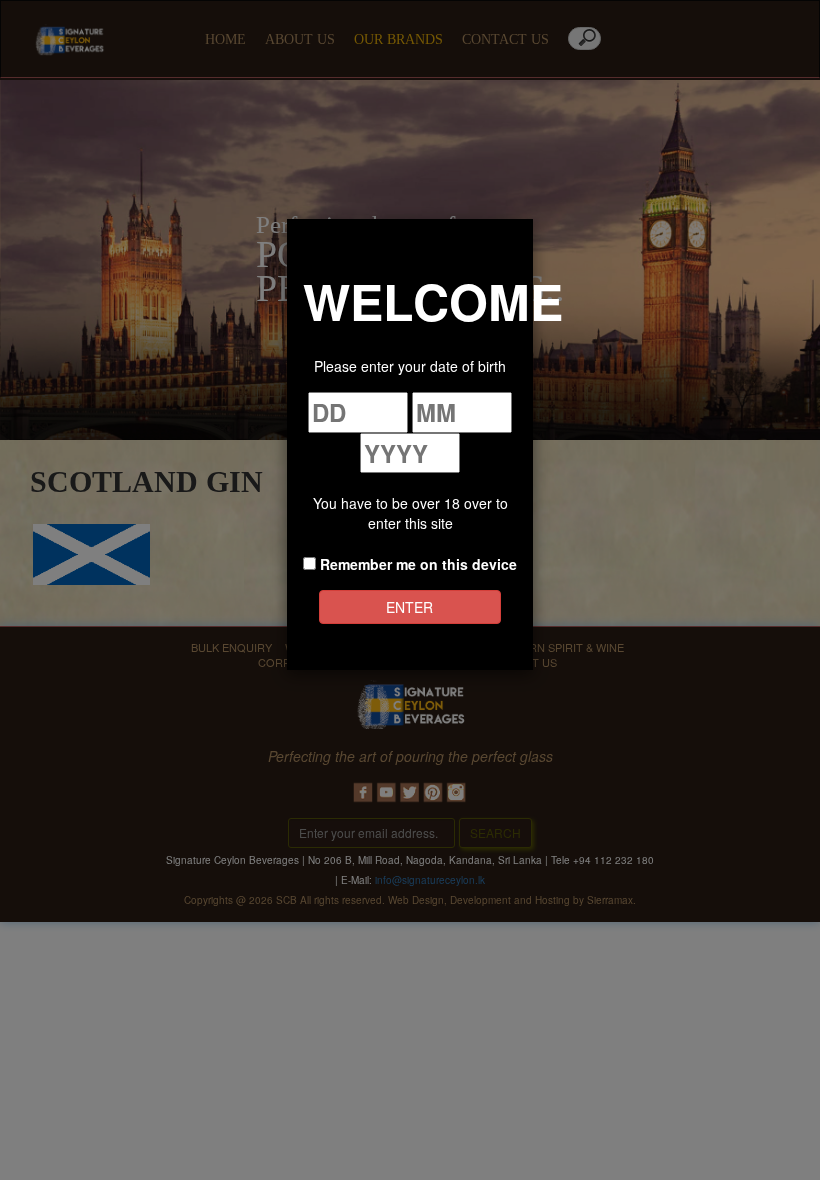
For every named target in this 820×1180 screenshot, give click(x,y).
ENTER (409, 607)
